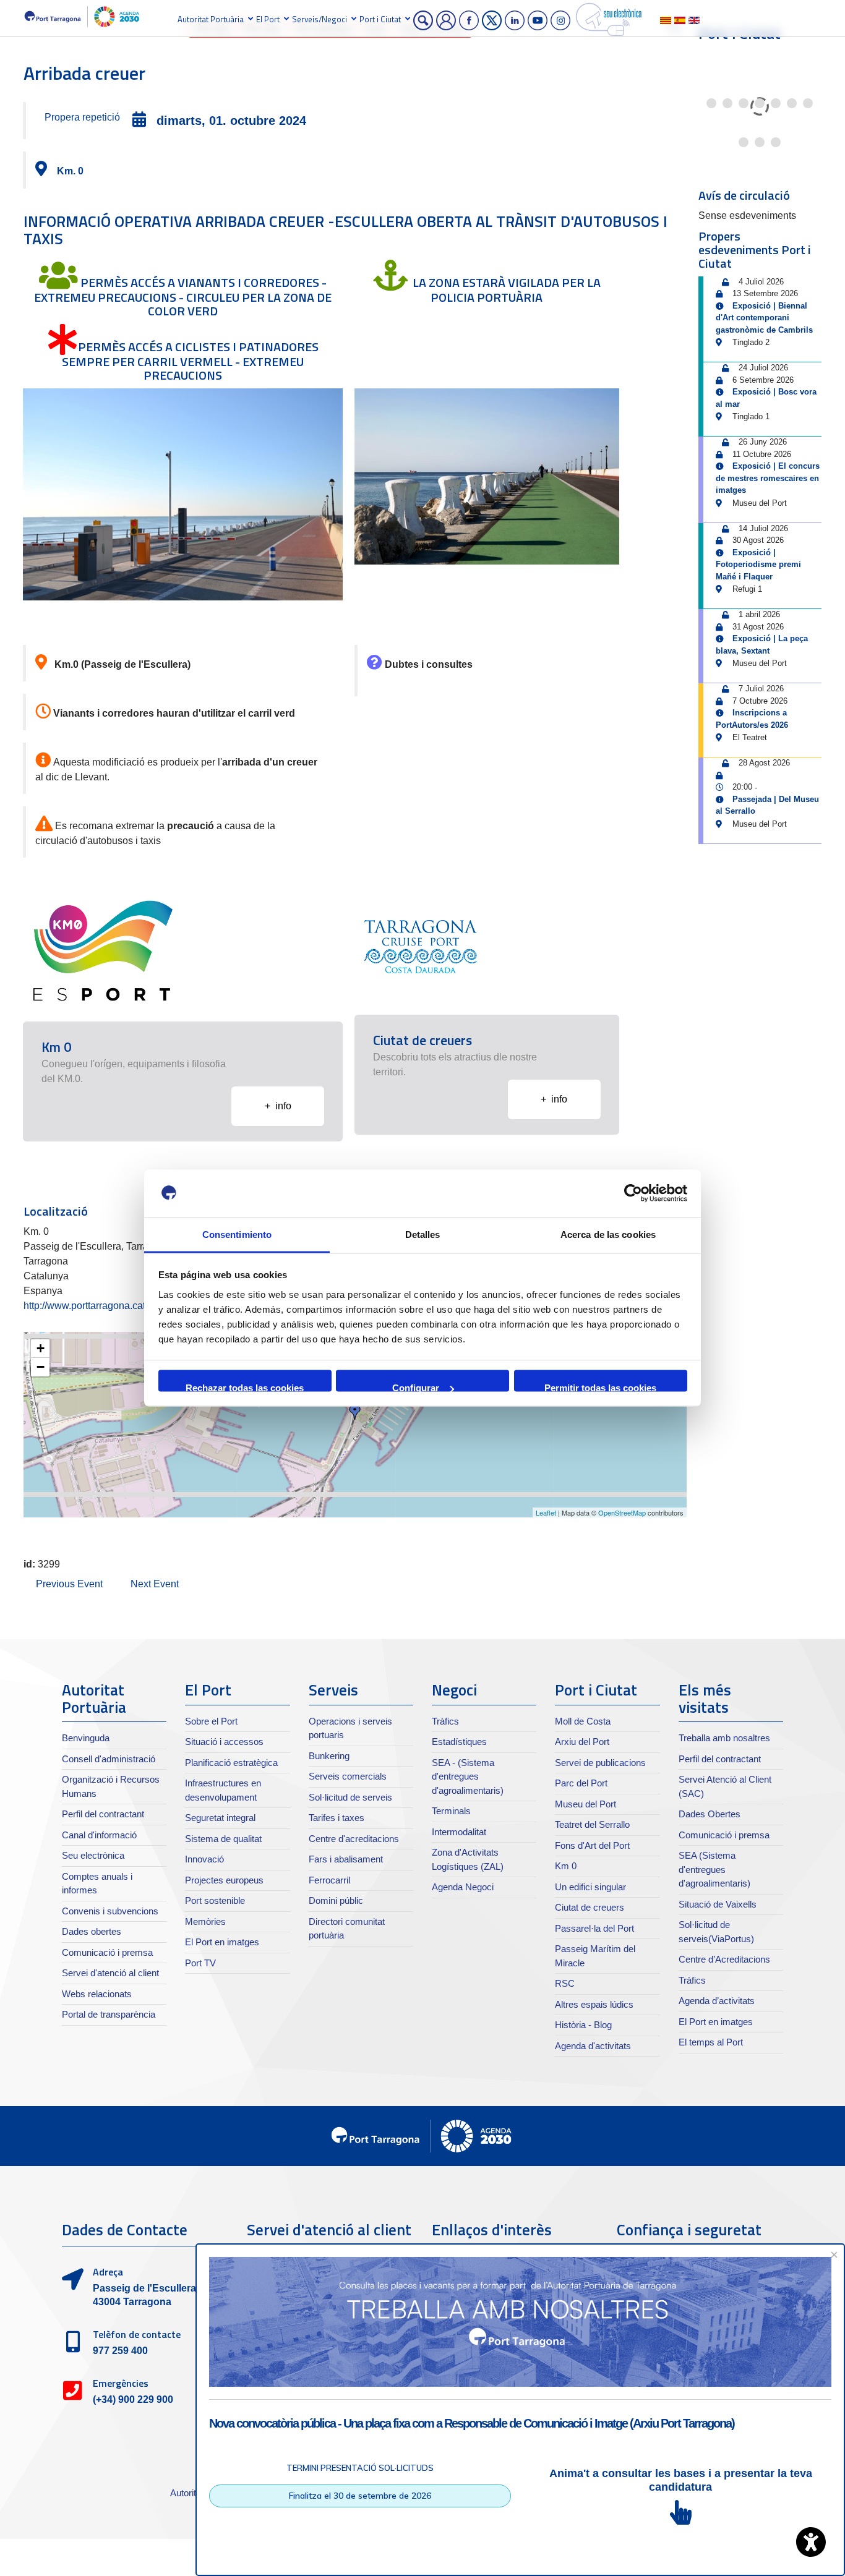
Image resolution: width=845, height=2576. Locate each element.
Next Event (155, 1584)
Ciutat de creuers (590, 1907)
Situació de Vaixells (718, 1904)
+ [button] (41, 1348)
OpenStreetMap (622, 1512)
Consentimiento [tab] (237, 1234)
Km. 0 (70, 171)
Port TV (200, 1963)
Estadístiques (459, 1742)
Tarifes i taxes (337, 1818)
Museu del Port (585, 1804)
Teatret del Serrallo (592, 1824)
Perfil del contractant (103, 1814)
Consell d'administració (109, 1759)
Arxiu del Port (582, 1742)
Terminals (451, 1811)
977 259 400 (120, 2351)
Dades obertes (92, 1931)
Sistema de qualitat (223, 1839)
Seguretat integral (220, 1818)
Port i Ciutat (380, 19)
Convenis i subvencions (110, 1911)
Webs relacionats (97, 1994)
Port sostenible (215, 1900)
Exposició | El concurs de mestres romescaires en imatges (768, 478)
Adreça (108, 2272)
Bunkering (329, 1756)
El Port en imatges (222, 1942)
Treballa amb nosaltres (724, 1738)
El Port (268, 19)
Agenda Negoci (463, 1887)
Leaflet (546, 1512)
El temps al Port (711, 2042)
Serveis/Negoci (320, 19)
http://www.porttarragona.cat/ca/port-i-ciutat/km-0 (129, 1306)
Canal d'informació (99, 1835)
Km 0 (566, 1866)
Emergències (121, 2383)
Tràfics (445, 1721)
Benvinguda (86, 1738)
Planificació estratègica (231, 1763)
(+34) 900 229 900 (133, 2399)
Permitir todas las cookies (600, 1387)
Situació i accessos (224, 1742)
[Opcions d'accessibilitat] (811, 2542)
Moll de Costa (583, 1721)
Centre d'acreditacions (354, 1839)
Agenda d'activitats (593, 2046)
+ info (278, 1106)
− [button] (41, 1367)
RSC (565, 1983)
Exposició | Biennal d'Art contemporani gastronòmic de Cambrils (764, 318)
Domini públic (336, 1900)
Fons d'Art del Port (592, 1845)
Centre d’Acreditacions (724, 1959)
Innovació (204, 1859)
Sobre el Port (211, 1721)
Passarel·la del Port (594, 1928)
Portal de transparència (109, 2014)
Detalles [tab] (423, 1234)
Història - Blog (583, 2025)
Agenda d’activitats (717, 2001)
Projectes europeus (224, 1880)
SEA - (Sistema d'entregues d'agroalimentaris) (468, 1776)
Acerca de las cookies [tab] (608, 1234)
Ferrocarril (329, 1880)
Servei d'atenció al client (110, 1973)
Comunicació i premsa (107, 1952)
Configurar (416, 1387)
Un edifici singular (590, 1887)
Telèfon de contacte (137, 2334)
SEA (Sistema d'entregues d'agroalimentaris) (714, 1869)
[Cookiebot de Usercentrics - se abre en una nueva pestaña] (633, 1193)
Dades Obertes (710, 1814)
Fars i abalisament (346, 1859)
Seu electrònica (93, 1855)
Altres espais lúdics (594, 2004)
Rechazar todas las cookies (245, 1387)
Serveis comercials (348, 1776)
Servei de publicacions (600, 1763)
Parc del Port (581, 1783)
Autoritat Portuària (211, 19)
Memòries (205, 1921)
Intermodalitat (459, 1832)
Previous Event (69, 1584)
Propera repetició (82, 117)
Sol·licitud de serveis (350, 1797)
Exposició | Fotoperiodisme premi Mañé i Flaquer (758, 565)
